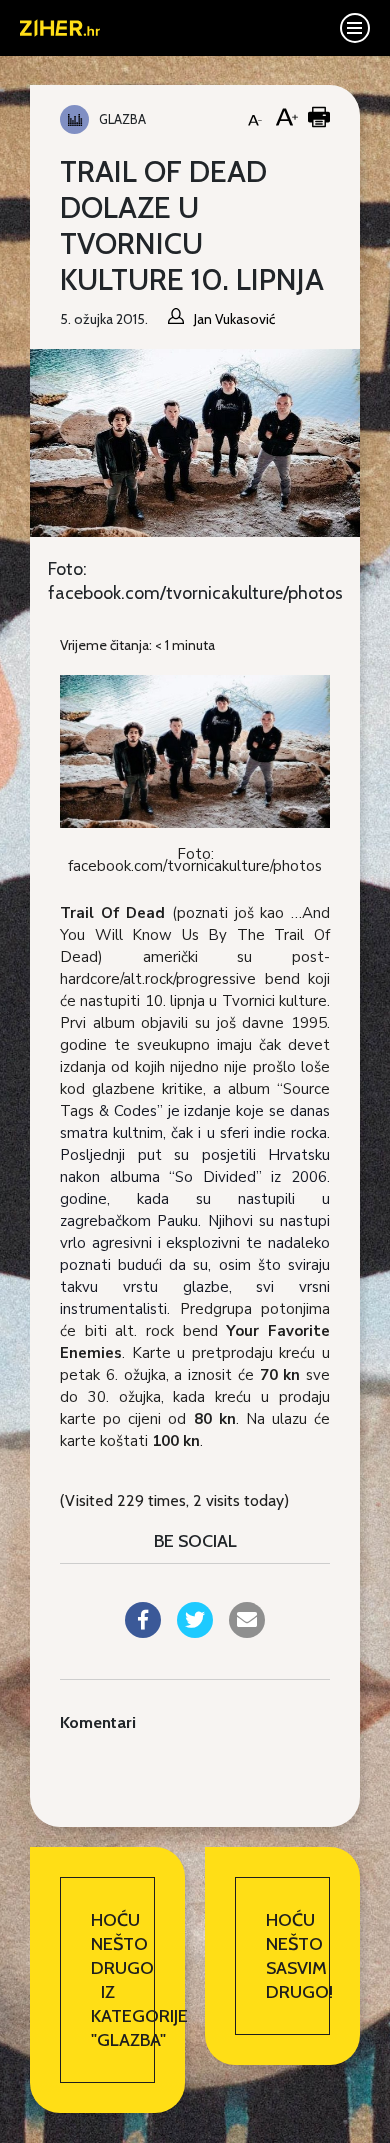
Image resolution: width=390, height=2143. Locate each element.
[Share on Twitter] (195, 1632)
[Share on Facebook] (143, 1632)
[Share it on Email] (247, 1632)
